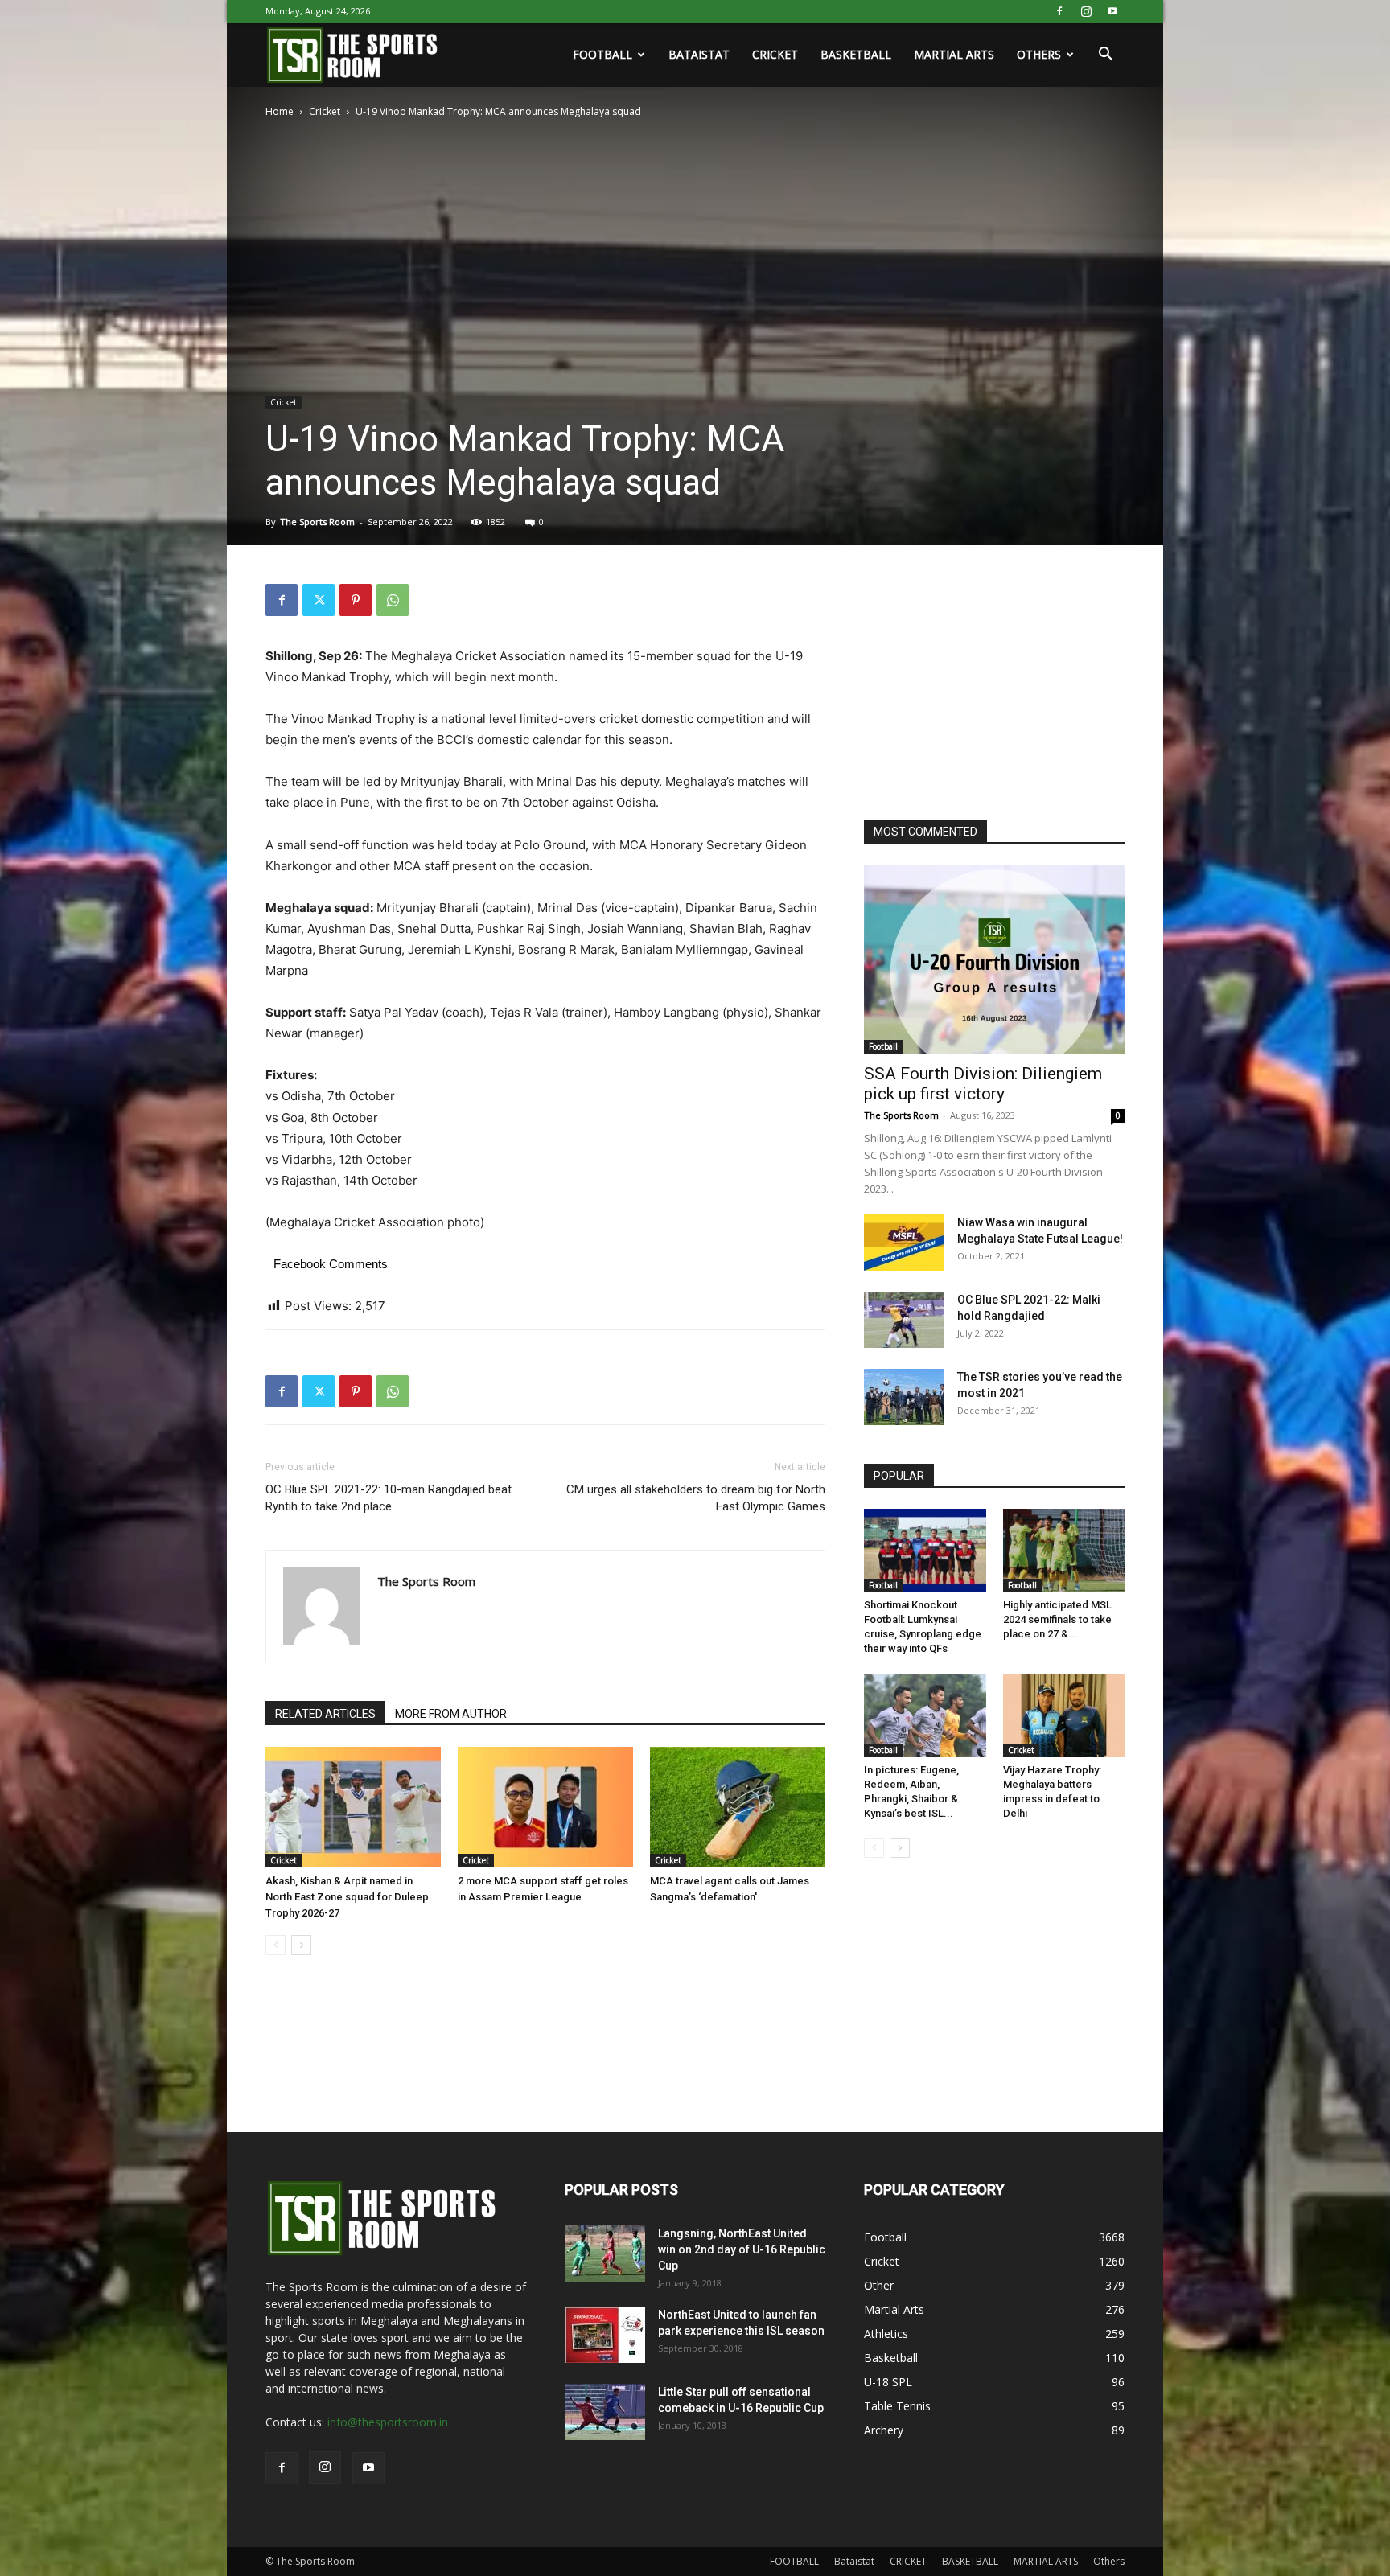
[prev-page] (276, 1945)
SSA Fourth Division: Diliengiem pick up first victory (983, 1084)
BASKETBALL (856, 54)
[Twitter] (319, 600)
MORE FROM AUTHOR (451, 1714)
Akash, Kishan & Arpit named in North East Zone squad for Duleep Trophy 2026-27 (347, 1897)
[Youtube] (1112, 11)
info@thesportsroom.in (388, 2422)
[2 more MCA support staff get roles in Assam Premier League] (545, 1807)
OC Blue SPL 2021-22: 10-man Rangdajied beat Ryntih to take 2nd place (389, 1498)
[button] (1105, 56)
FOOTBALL (602, 54)
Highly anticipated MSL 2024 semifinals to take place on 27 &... (1057, 1619)
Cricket (325, 111)
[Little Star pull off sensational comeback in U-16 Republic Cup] (605, 2412)
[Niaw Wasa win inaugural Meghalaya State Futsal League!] (904, 1243)
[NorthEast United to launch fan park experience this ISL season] (605, 2335)
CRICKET (775, 54)
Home (280, 111)
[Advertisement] (985, 684)
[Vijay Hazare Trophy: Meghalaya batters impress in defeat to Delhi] (1064, 1715)
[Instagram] (1086, 11)
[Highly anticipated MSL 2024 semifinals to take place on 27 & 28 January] (1064, 1551)
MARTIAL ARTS (954, 54)
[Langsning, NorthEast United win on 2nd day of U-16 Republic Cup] (605, 2253)
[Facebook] (1059, 11)
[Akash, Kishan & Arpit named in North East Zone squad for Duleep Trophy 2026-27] (353, 1807)
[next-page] (301, 1945)
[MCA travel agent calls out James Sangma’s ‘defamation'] (738, 1807)
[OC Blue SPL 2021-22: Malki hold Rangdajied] (904, 1320)
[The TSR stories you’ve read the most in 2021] (904, 1397)
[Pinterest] (356, 600)
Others (1039, 54)
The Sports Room (317, 522)
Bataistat (699, 54)
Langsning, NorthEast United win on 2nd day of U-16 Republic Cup (742, 2249)
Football (883, 1046)
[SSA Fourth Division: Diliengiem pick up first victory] (994, 959)
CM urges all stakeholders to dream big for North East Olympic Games (696, 1498)
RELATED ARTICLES (325, 1714)
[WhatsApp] (393, 600)
